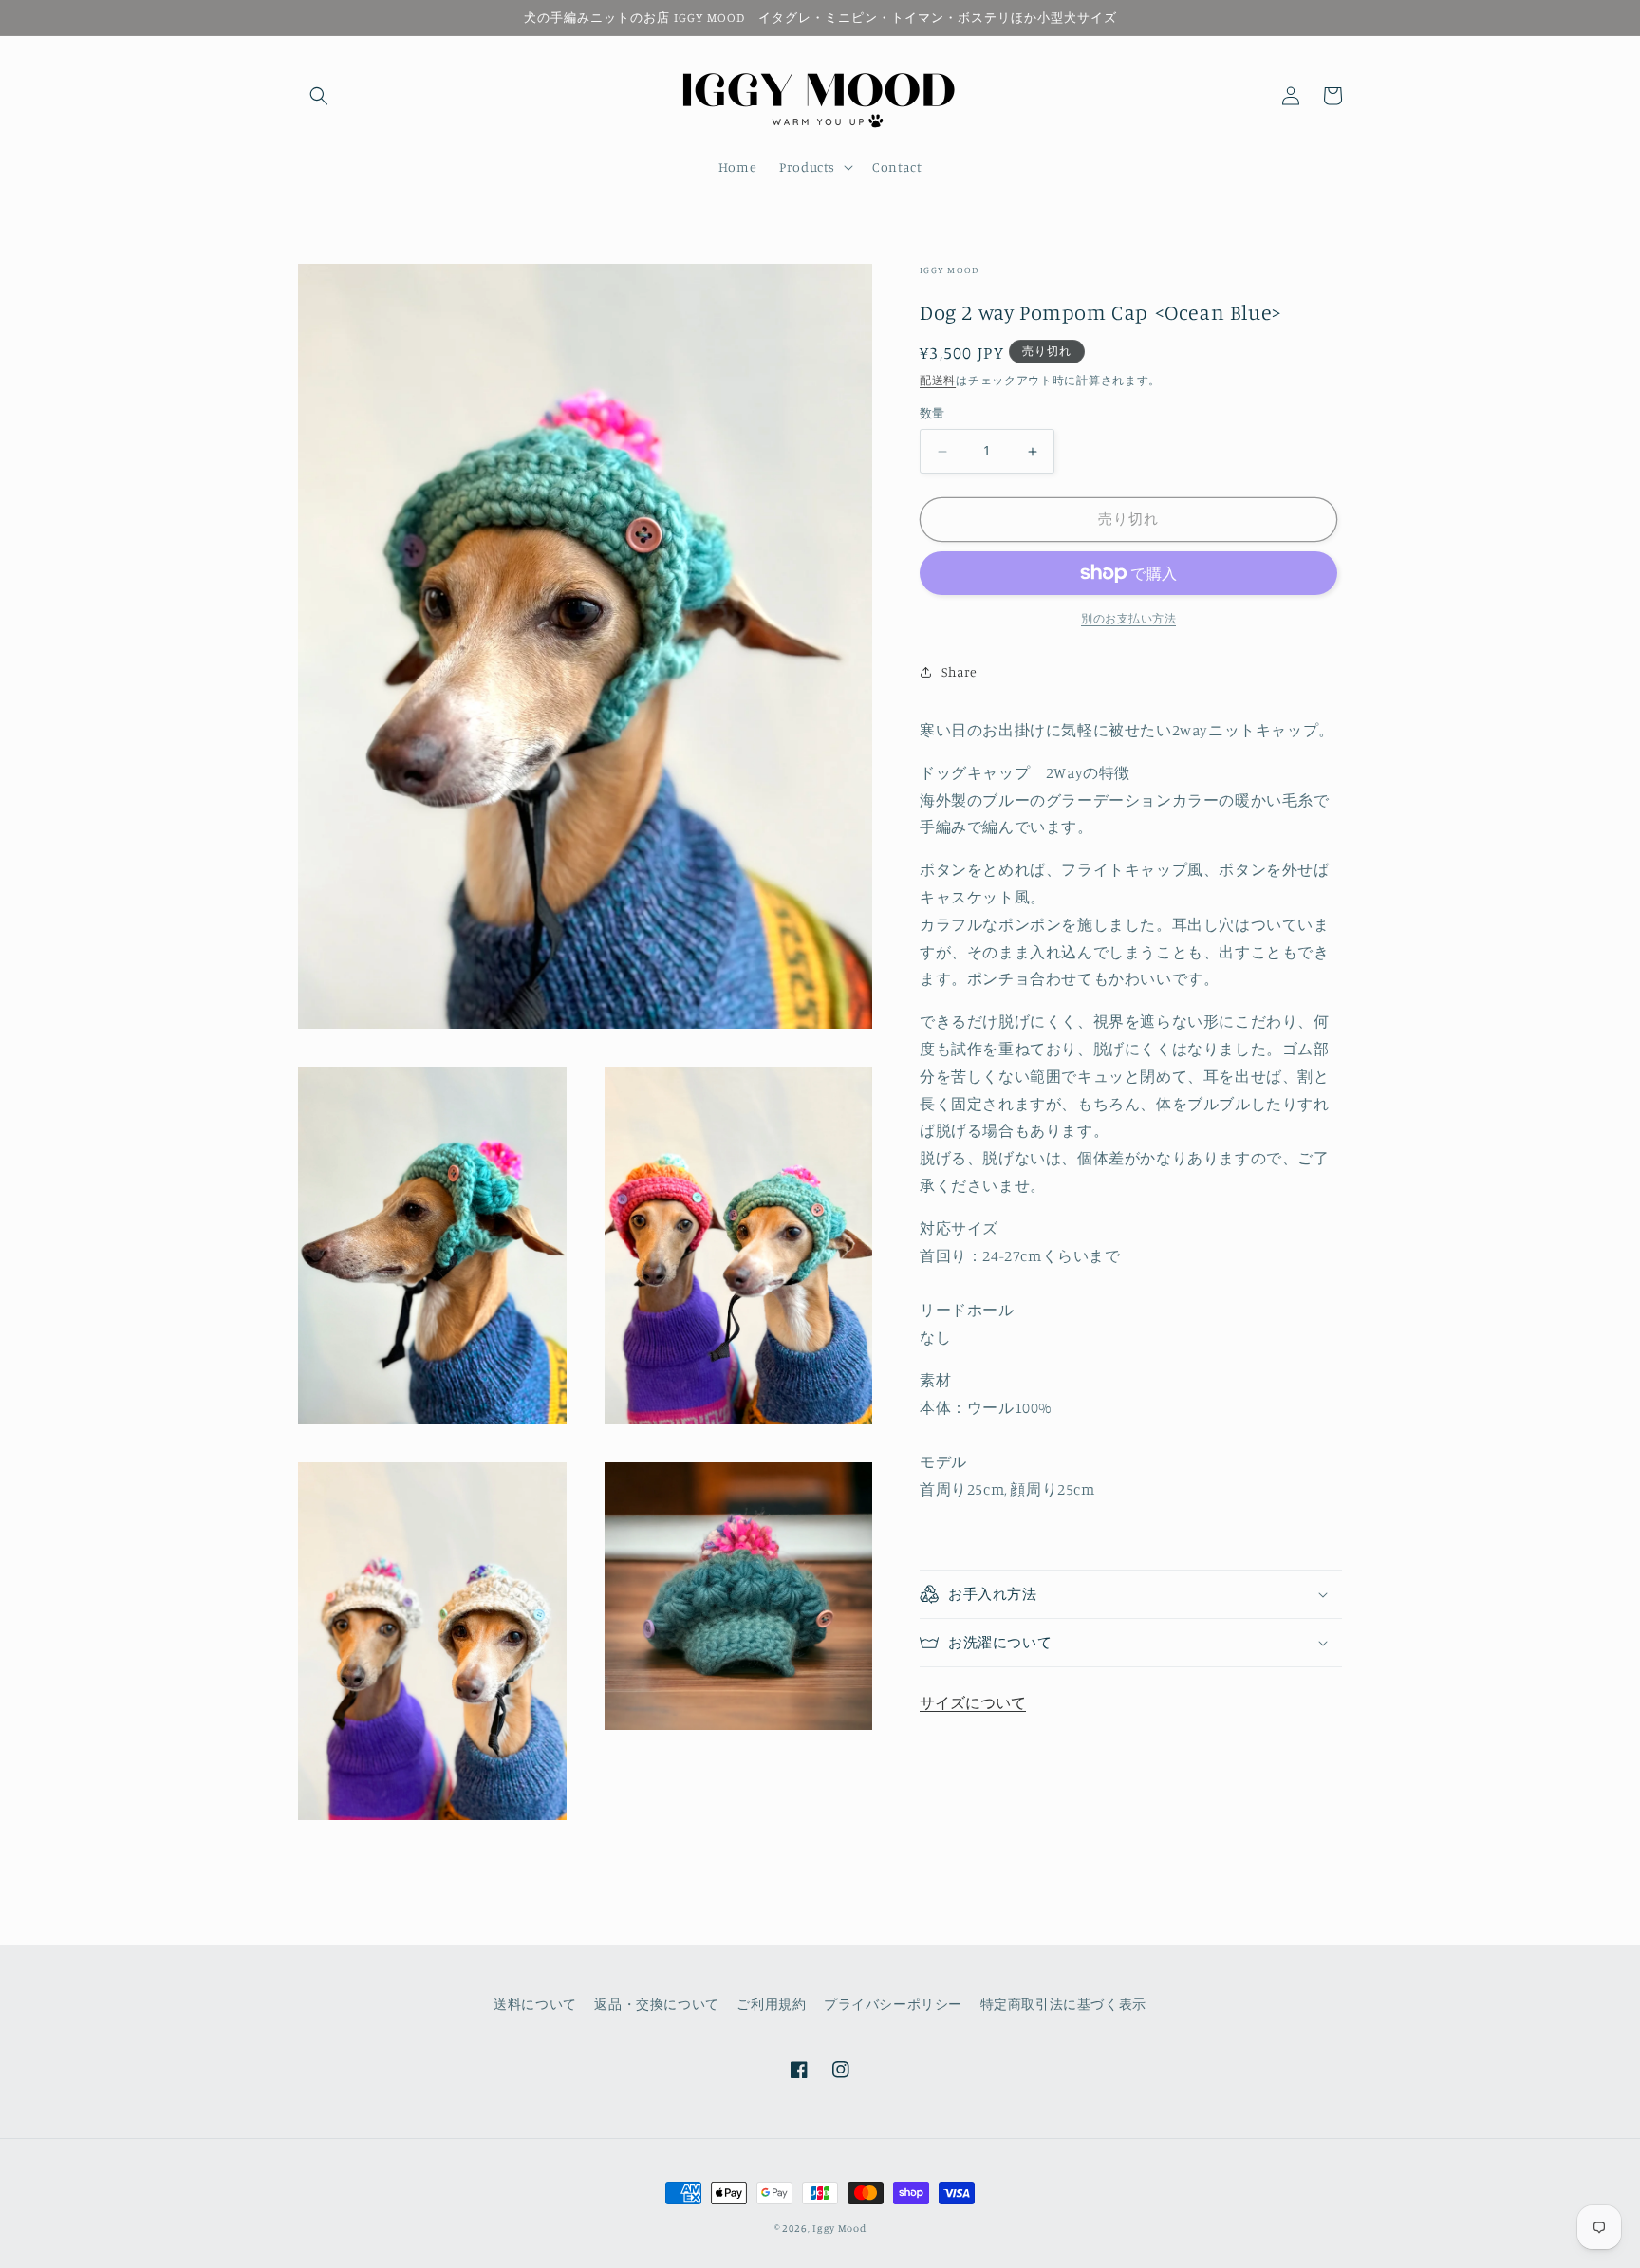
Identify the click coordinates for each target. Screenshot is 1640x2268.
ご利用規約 (771, 2004)
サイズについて (973, 1702)
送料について (535, 2004)
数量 (932, 414)
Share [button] (960, 671)
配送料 (938, 380)
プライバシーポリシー (893, 2004)
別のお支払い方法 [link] (1128, 618)
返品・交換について (656, 2004)
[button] (319, 96)
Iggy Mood (839, 2228)
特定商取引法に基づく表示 (1063, 2004)
